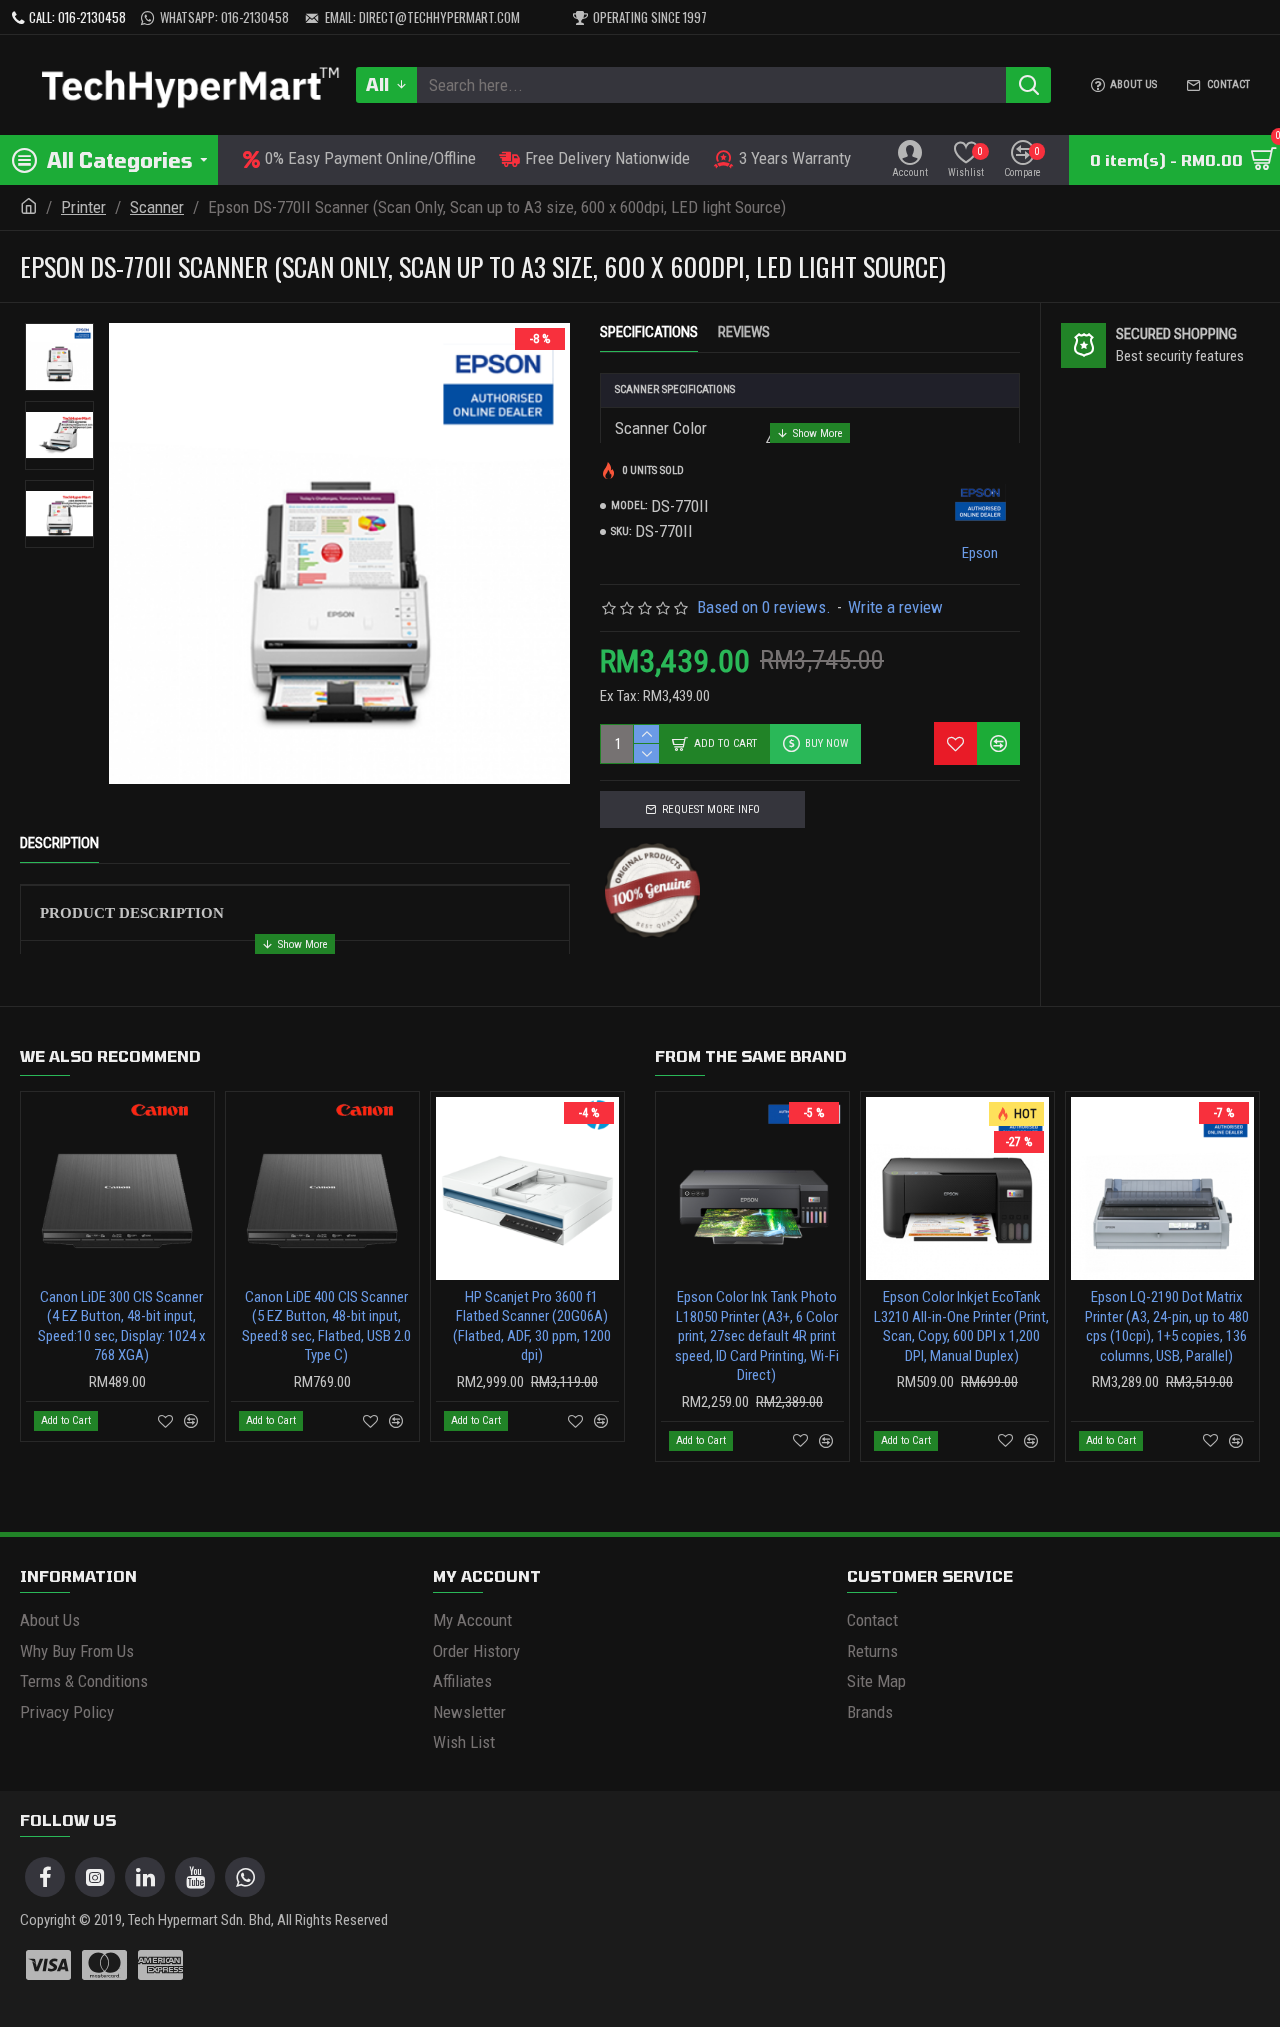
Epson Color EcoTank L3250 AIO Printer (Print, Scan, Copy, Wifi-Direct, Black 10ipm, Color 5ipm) (1166, 1326)
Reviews (744, 332)
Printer (83, 207)
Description (59, 843)
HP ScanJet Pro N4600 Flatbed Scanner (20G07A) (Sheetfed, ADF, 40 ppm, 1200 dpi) (327, 1326)
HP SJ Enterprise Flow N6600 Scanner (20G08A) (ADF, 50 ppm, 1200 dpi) (532, 1316)
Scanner (157, 207)
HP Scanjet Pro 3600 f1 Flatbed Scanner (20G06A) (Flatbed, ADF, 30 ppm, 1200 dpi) (122, 1326)
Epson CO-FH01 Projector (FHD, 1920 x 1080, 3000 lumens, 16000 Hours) (961, 1316)
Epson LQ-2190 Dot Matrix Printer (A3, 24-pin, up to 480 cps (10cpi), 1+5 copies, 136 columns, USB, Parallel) (757, 1326)
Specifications (649, 332)
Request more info (711, 809)
